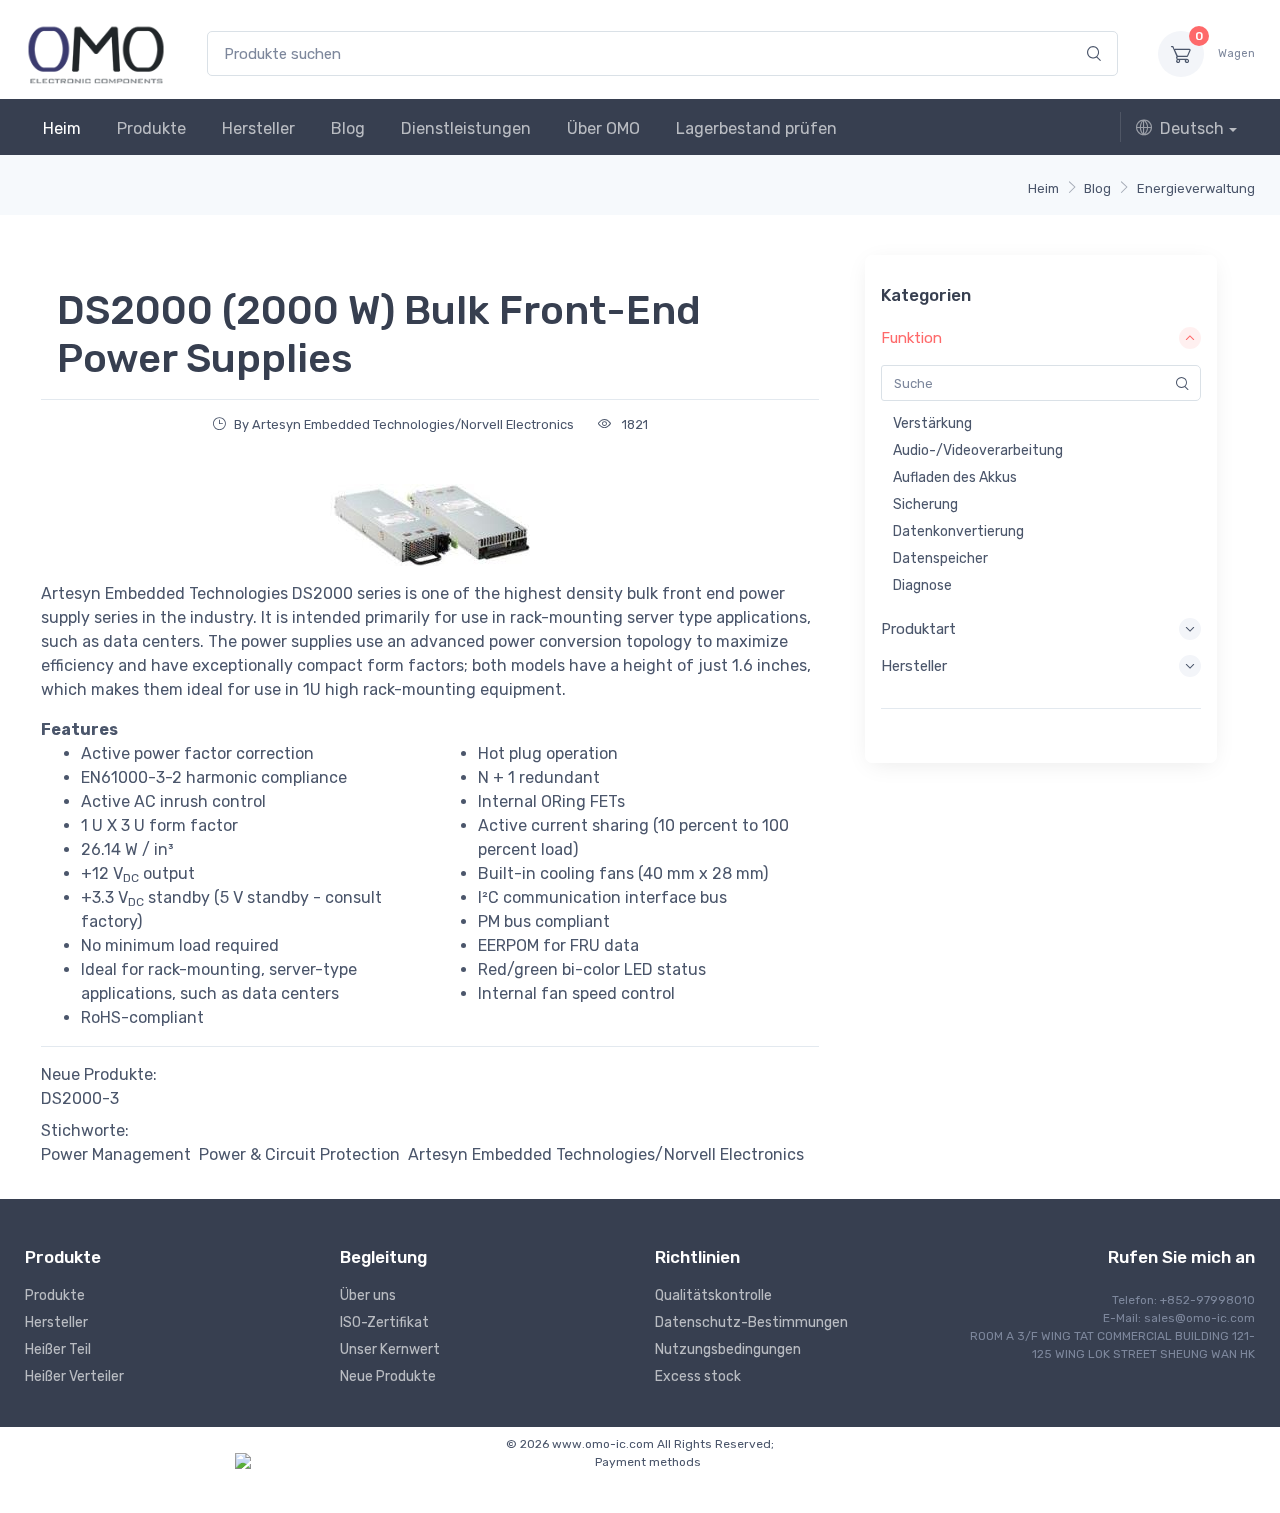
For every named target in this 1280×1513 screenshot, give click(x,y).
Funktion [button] (911, 338)
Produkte (151, 128)
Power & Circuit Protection (299, 1154)
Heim (62, 128)
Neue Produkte (388, 1376)
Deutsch (1192, 128)
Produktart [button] (918, 629)
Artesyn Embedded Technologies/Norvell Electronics (606, 1154)
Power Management (116, 1154)
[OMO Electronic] (96, 53)
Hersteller (258, 128)
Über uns (368, 1295)
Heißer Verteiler (74, 1376)
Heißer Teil (58, 1349)
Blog (348, 128)
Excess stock (698, 1376)
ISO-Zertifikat (384, 1322)
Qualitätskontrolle (713, 1295)
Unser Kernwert (390, 1349)
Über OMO (603, 128)
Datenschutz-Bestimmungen (751, 1322)
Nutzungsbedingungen (728, 1349)
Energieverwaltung (1196, 188)
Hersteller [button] (914, 666)
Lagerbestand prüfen (756, 128)
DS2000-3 (80, 1098)
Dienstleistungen (466, 128)
